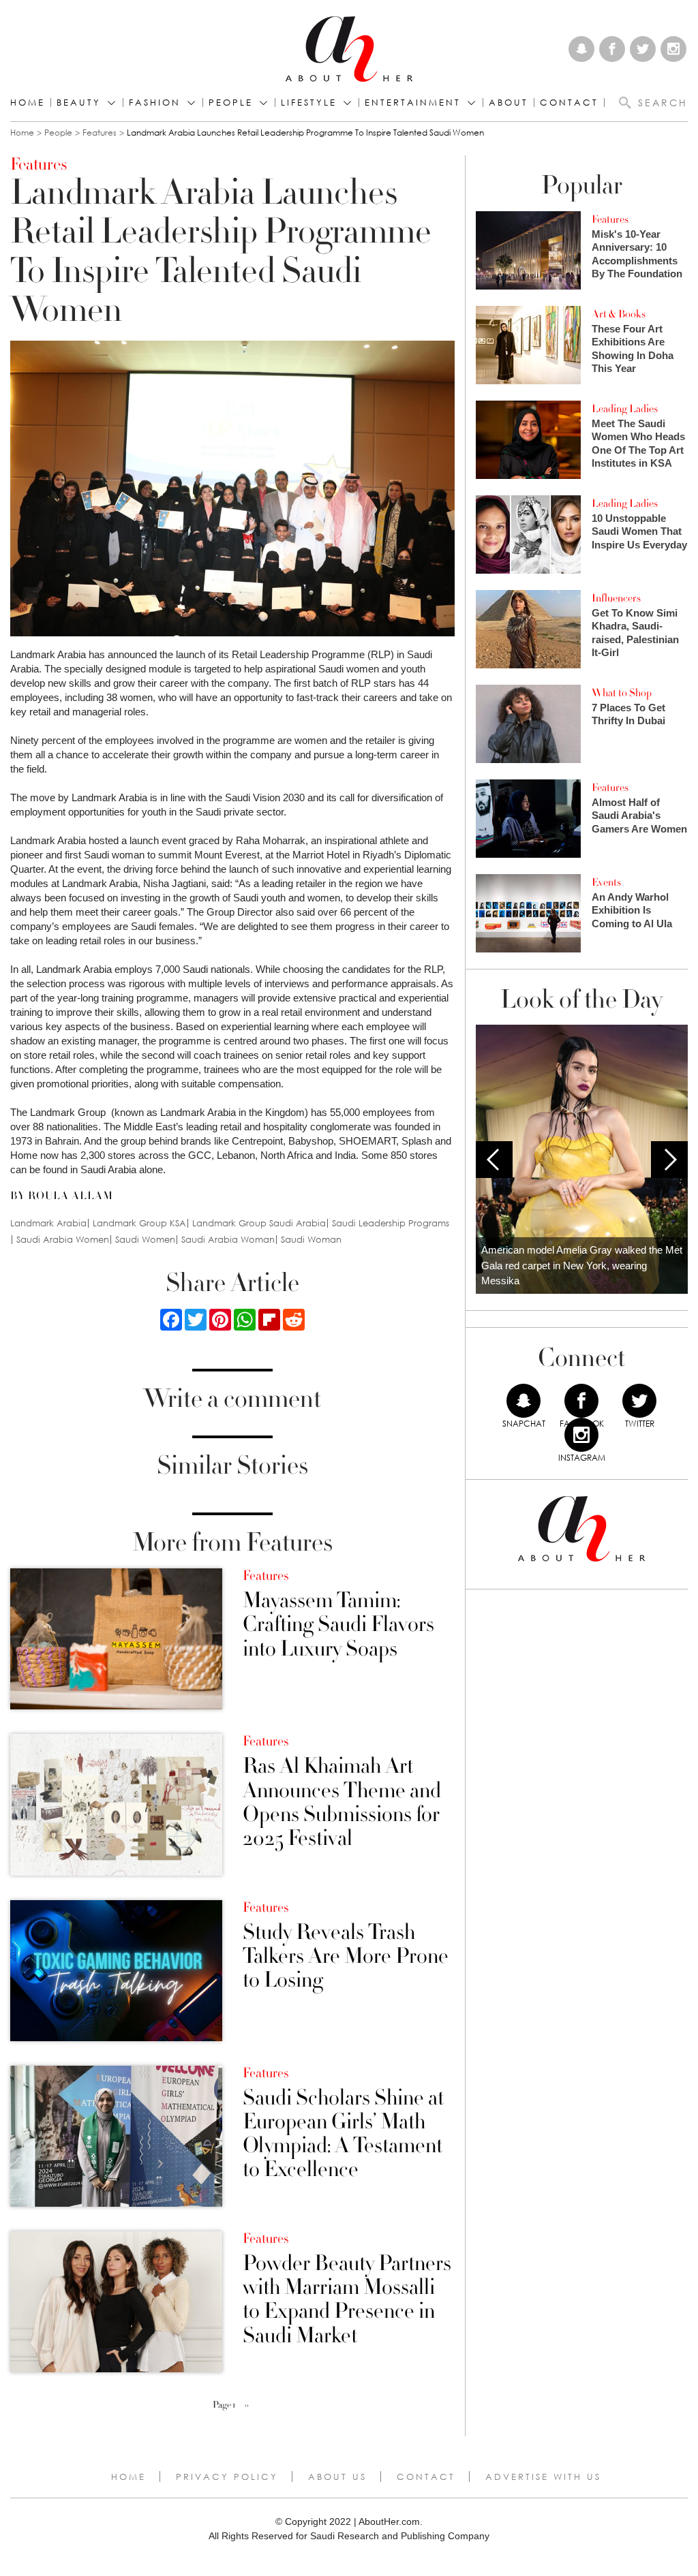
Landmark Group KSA (139, 1223)
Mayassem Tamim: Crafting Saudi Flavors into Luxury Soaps (338, 1625)
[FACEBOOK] (581, 1401)
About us (337, 2477)
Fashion (155, 103)
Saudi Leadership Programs (391, 1223)
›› (247, 2405)
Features (100, 133)
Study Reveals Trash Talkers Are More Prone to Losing (346, 1957)
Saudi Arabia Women (63, 1240)
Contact (426, 2477)
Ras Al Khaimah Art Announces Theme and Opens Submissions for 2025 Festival (342, 1802)
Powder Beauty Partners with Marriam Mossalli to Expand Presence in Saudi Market (347, 2300)
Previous (494, 1160)
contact (569, 103)
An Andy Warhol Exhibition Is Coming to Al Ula (632, 910)
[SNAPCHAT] (523, 1401)
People (58, 133)
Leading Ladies (625, 409)
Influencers (616, 598)
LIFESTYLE (309, 103)
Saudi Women (145, 1240)
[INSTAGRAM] (581, 1435)
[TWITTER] (639, 1401)
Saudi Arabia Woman (228, 1240)
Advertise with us (543, 2477)
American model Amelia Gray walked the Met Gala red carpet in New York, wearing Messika (582, 1265)
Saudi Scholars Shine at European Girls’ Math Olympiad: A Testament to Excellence (343, 2134)
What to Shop (622, 693)
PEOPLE (231, 103)
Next (669, 1160)
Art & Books (619, 314)
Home (28, 103)
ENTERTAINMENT (413, 103)
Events (606, 882)
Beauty (79, 103)
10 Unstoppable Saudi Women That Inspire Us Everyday (639, 531)
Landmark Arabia (48, 1223)
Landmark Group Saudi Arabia (259, 1223)
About (509, 103)
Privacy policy (227, 2477)
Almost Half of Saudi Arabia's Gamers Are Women (639, 816)
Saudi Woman (311, 1240)
